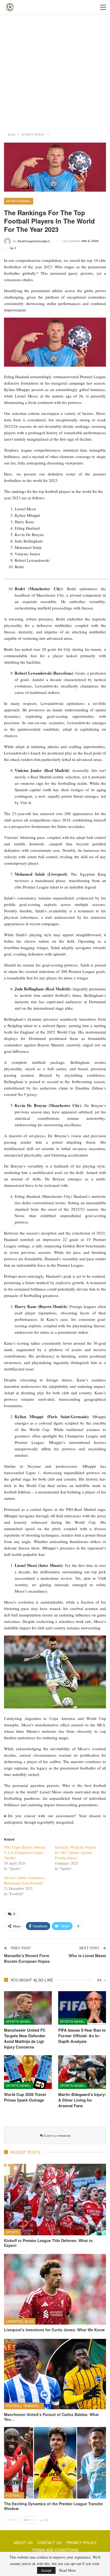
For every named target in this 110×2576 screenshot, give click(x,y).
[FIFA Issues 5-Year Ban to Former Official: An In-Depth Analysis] (82, 2008)
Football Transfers (24, 2406)
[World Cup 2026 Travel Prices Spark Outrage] (28, 2072)
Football (14, 2495)
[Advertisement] (55, 72)
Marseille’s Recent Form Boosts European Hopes (27, 1958)
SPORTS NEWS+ (19, 201)
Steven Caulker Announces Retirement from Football (24, 1880)
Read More (68, 2570)
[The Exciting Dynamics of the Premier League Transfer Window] (55, 2463)
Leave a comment (57, 2135)
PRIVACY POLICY (81, 2542)
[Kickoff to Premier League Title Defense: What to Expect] (55, 2200)
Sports (12, 2232)
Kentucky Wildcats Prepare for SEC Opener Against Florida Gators (76, 1852)
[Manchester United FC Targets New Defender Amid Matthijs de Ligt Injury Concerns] (28, 2008)
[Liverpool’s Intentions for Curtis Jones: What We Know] (55, 2289)
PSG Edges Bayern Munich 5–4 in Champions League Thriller (25, 1852)
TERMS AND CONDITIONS (55, 2550)
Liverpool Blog (20, 2321)
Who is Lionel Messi (87, 1956)
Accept (46, 2570)
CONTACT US (49, 2542)
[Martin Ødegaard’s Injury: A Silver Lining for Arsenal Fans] (82, 2072)
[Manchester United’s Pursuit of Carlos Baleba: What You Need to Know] (55, 2373)
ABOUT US (23, 2542)
